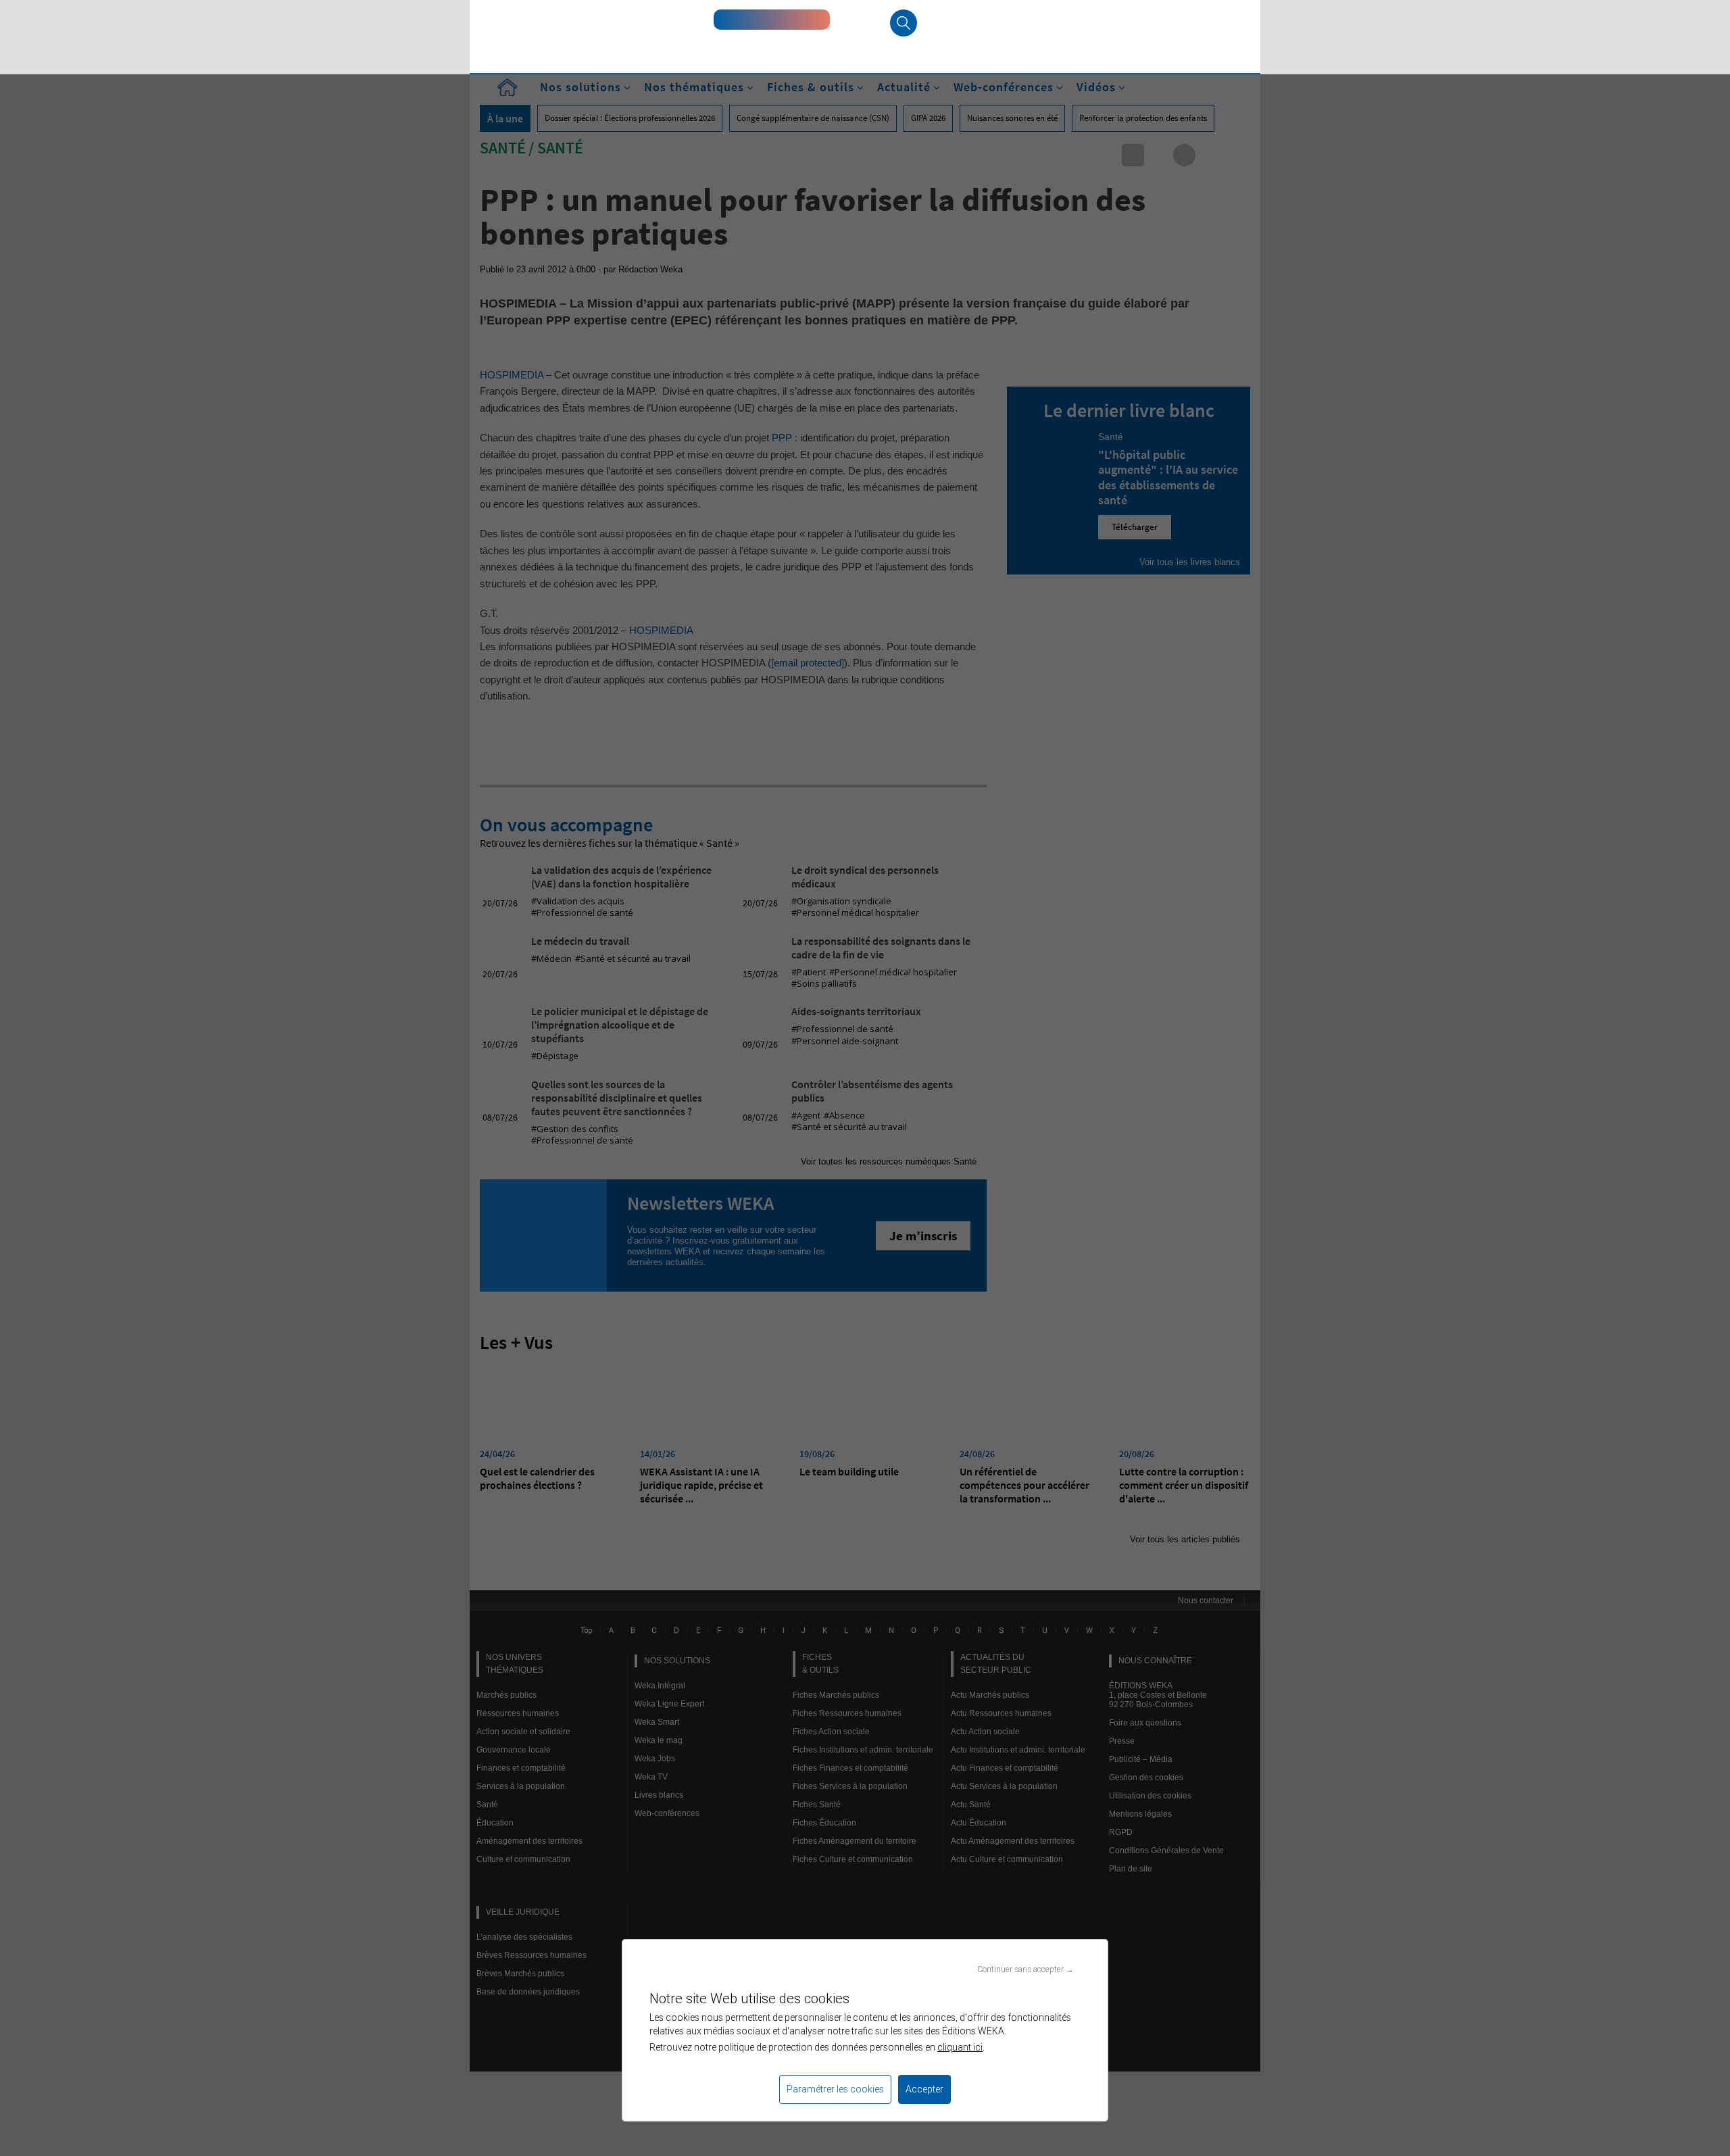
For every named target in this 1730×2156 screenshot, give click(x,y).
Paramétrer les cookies (835, 2089)
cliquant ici (960, 2047)
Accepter (924, 2089)
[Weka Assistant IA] (772, 20)
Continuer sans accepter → (1025, 1969)
